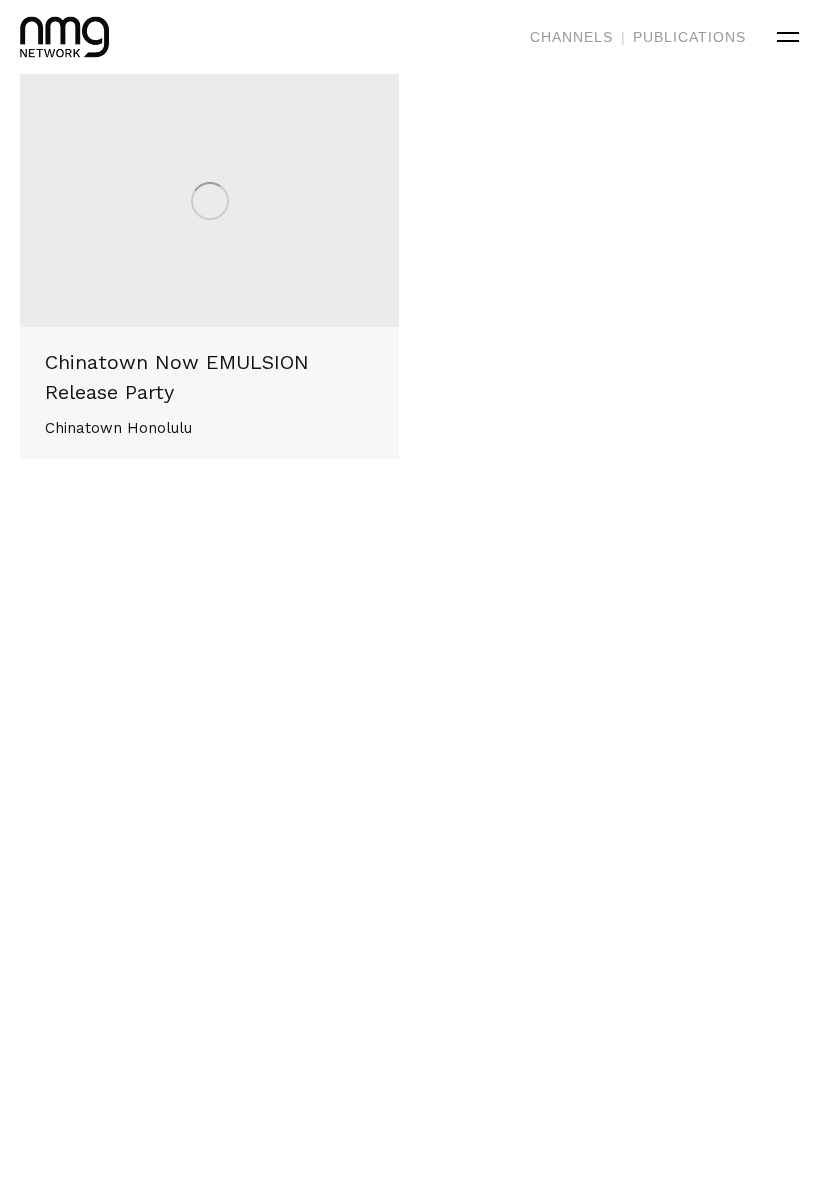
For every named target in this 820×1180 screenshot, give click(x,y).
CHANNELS (571, 37)
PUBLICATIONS (689, 37)
